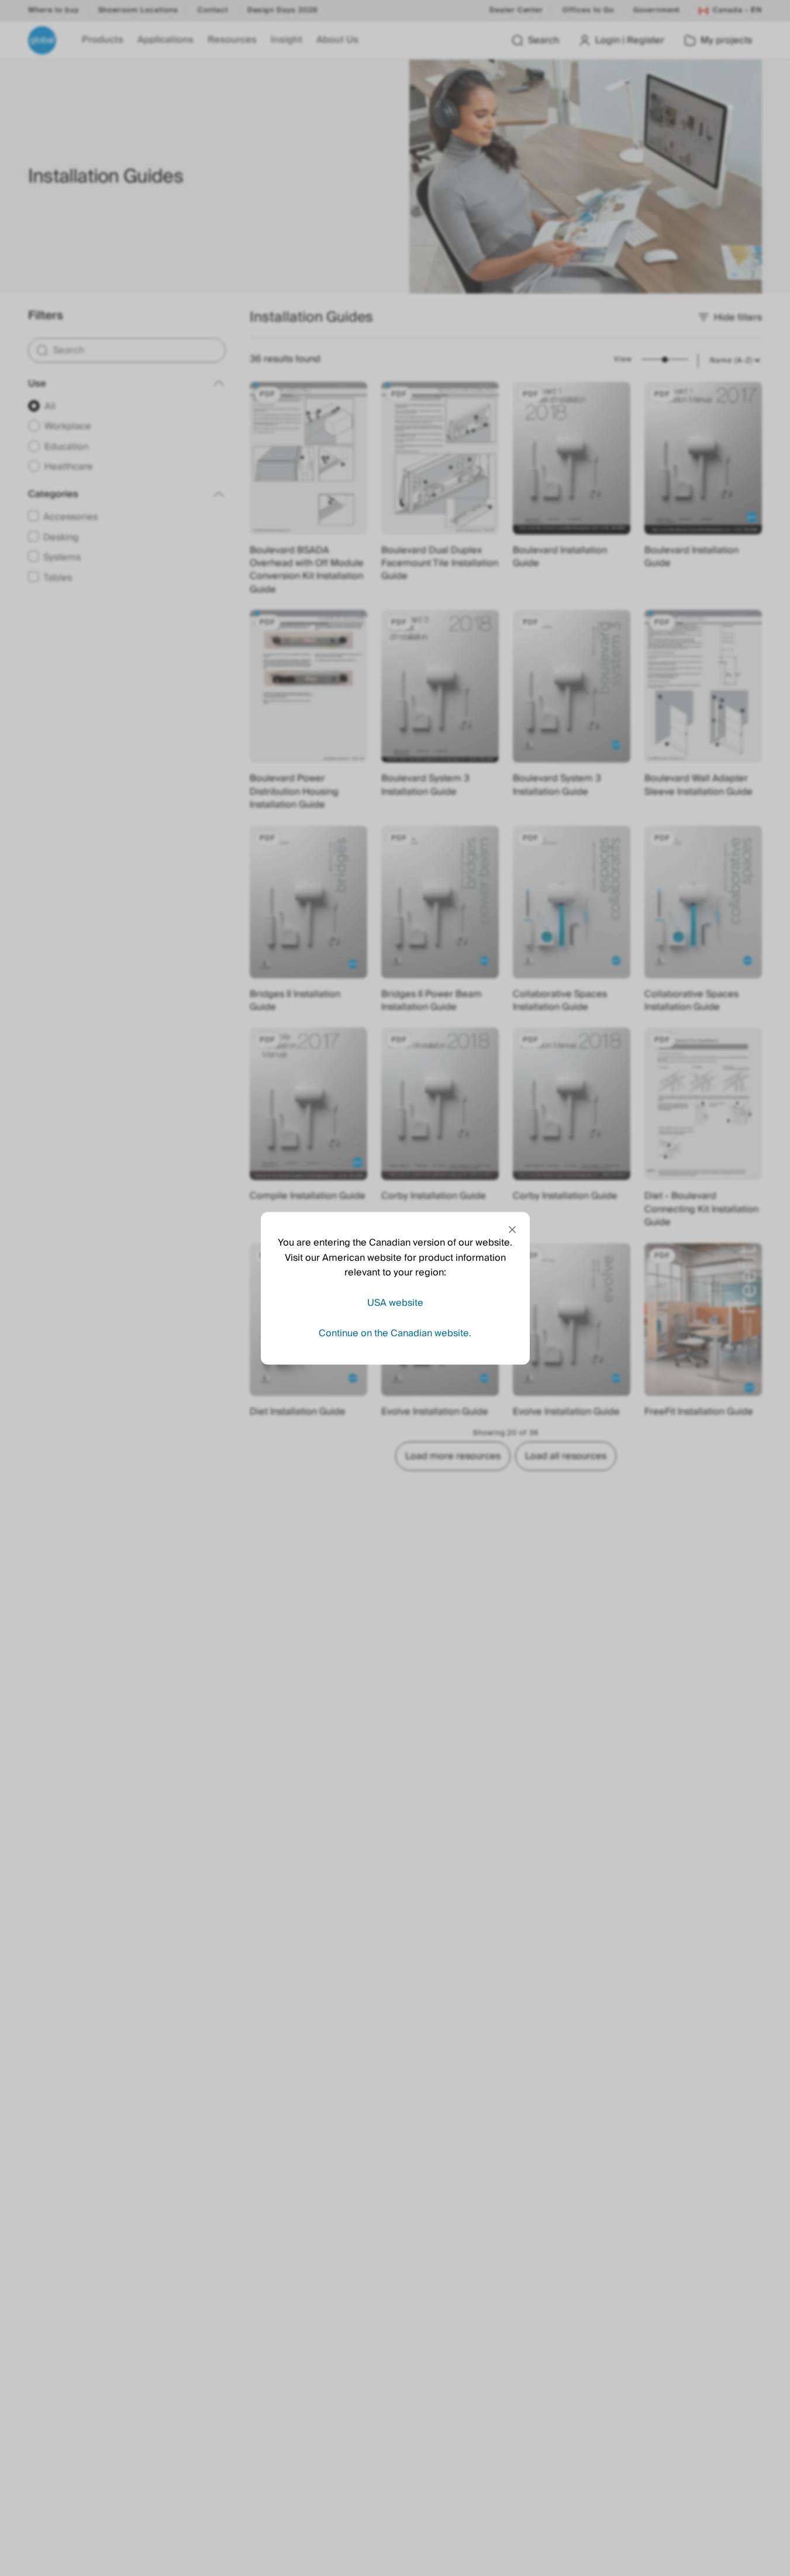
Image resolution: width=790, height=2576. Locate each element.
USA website (395, 1302)
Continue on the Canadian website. (395, 1333)
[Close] (512, 1229)
